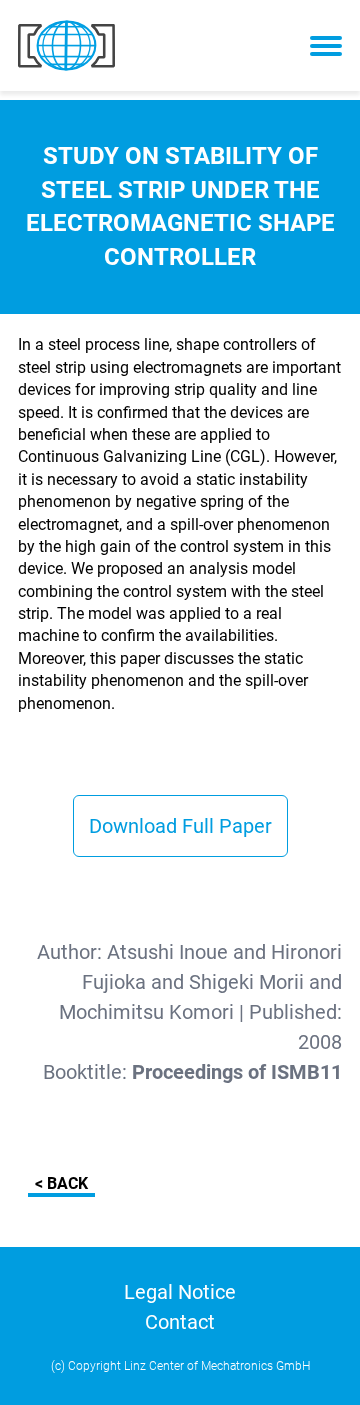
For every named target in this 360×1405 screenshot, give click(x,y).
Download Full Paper (180, 826)
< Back (61, 1183)
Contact (180, 1322)
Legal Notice (180, 1292)
